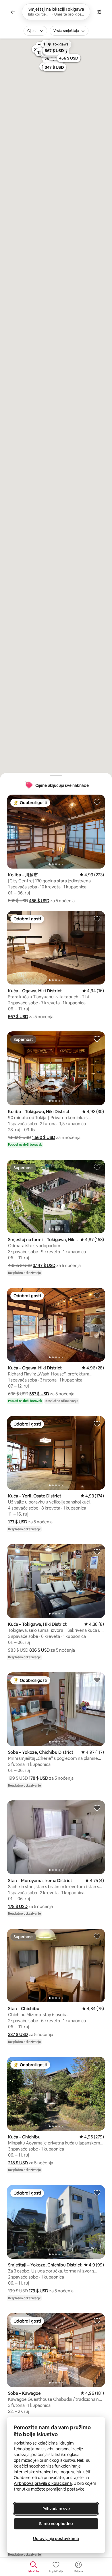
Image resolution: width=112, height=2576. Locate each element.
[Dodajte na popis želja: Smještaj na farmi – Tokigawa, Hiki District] (97, 1167)
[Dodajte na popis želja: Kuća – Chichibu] (97, 2064)
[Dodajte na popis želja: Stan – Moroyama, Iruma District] (97, 1808)
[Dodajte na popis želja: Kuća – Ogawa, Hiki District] (97, 918)
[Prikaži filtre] (99, 12)
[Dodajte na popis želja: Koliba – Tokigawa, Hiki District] (97, 1039)
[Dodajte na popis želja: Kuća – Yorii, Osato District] (97, 1424)
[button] (39, 901)
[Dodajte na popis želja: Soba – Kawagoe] (97, 2321)
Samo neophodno (56, 2524)
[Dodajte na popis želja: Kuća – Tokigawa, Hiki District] (97, 1552)
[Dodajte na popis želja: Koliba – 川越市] (97, 802)
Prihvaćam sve (56, 2509)
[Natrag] (13, 12)
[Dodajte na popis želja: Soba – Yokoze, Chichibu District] (97, 1680)
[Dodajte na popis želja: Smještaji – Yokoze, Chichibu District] (97, 2193)
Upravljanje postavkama (56, 2539)
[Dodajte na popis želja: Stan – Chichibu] (97, 1936)
